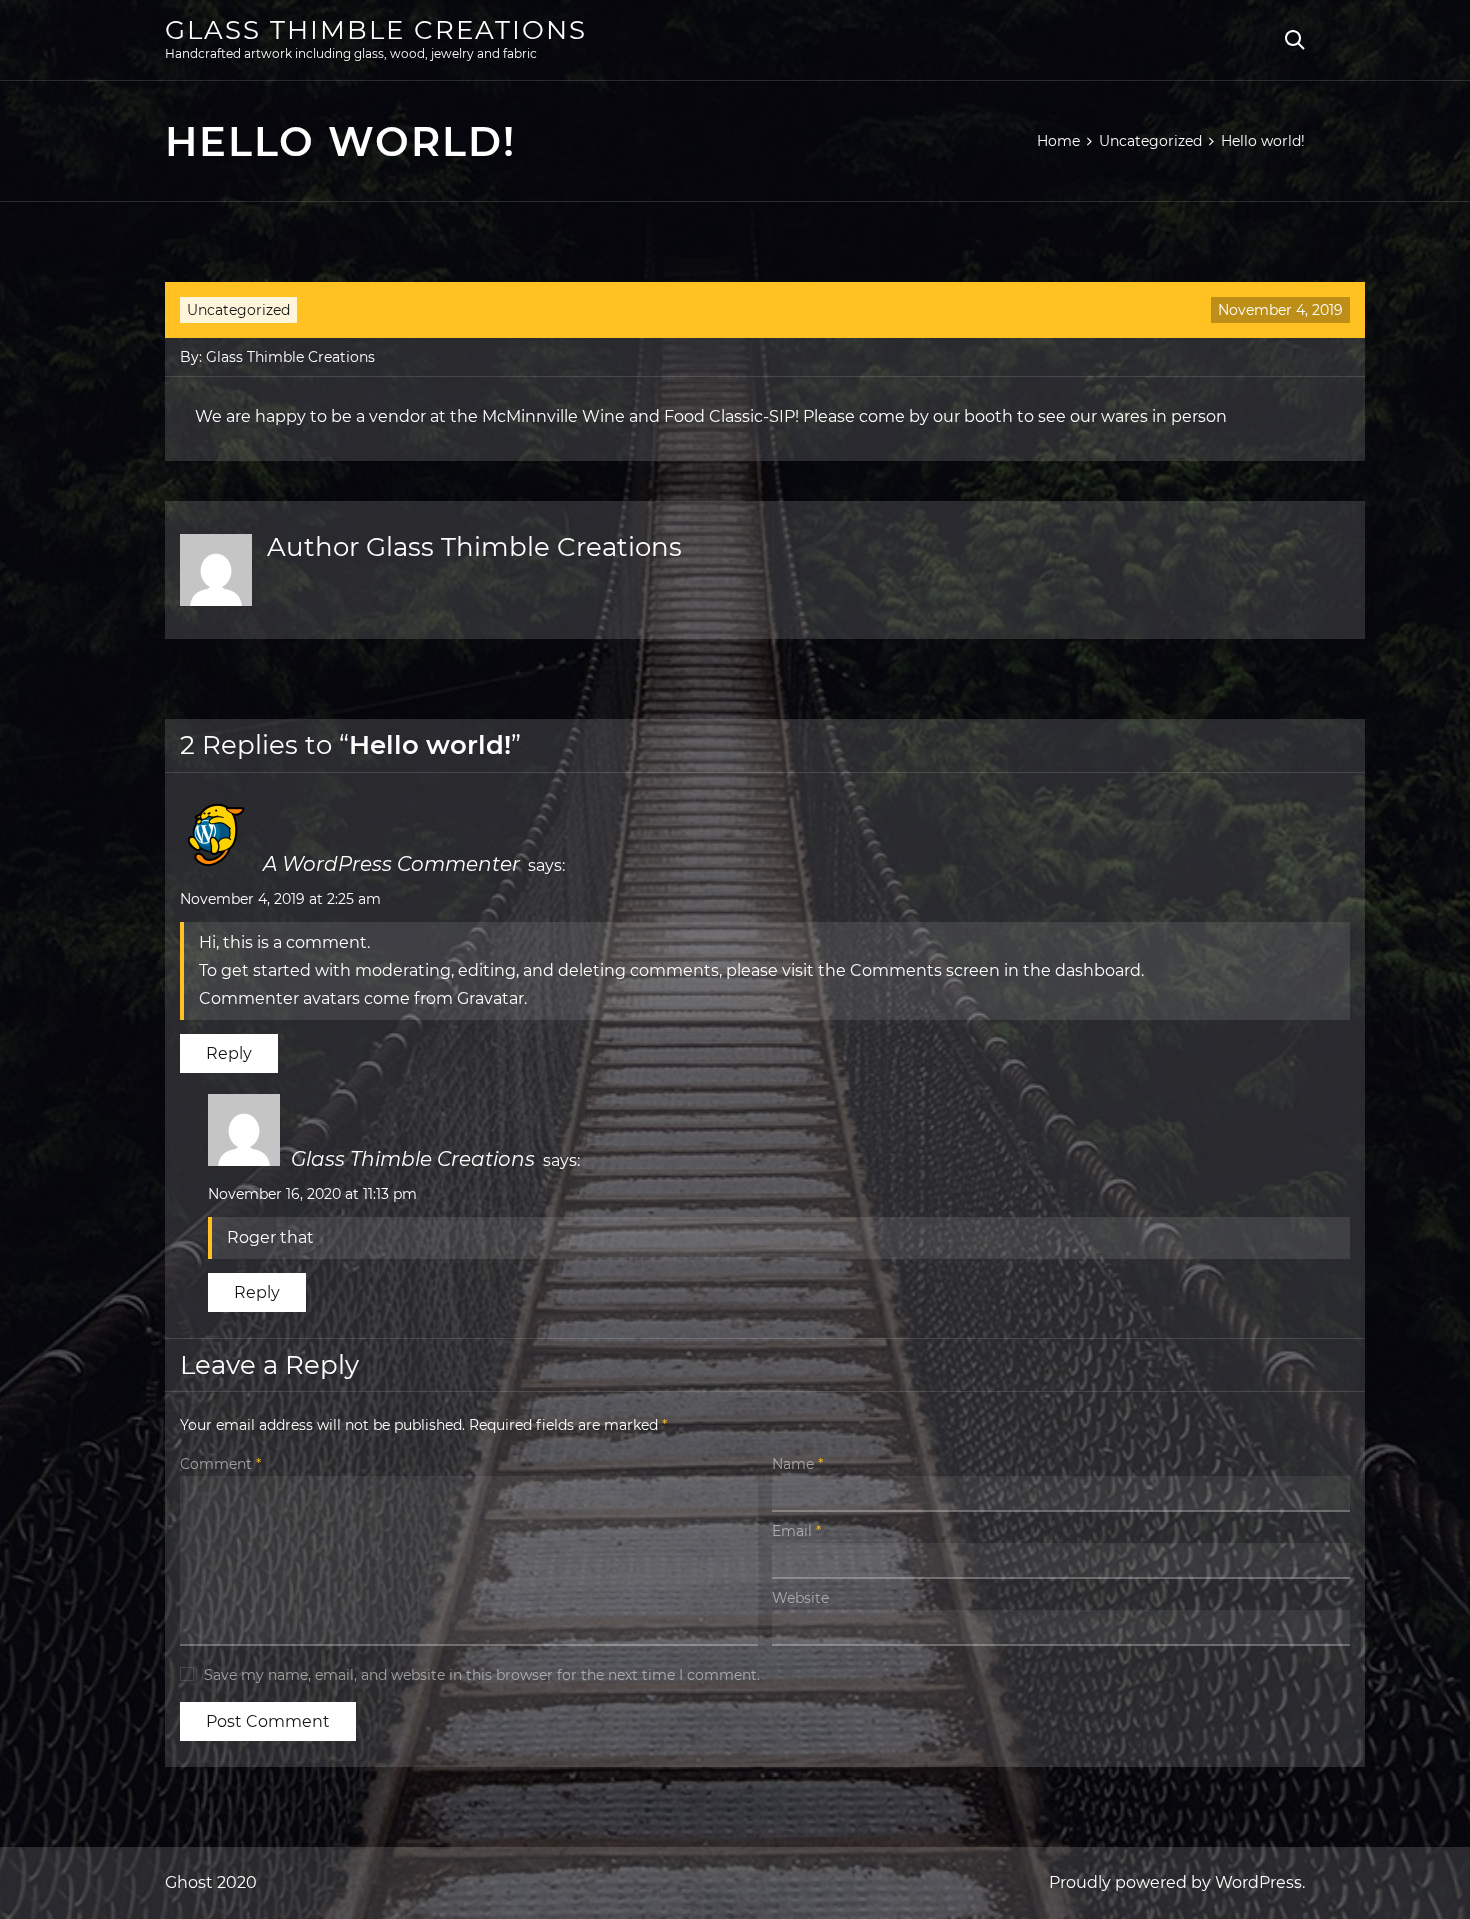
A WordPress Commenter (391, 864)
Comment (220, 1464)
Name (797, 1464)
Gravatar (490, 998)
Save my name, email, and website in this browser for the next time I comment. (482, 1675)
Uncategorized (238, 310)
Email (796, 1531)
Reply (229, 1053)
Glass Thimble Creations (376, 30)
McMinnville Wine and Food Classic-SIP (638, 416)
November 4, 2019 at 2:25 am (280, 899)
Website (800, 1598)
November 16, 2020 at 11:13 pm (312, 1194)
